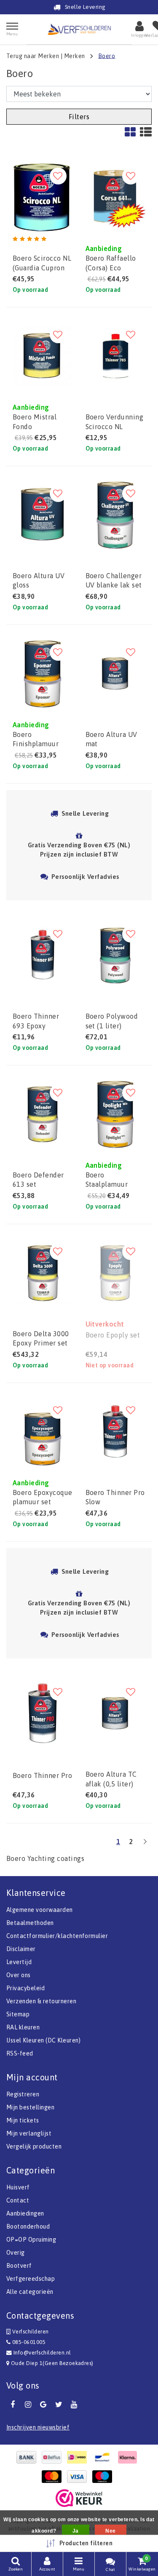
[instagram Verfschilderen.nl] (28, 2405)
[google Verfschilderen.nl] (43, 2405)
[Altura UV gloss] (43, 515)
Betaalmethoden (30, 1923)
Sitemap (18, 2014)
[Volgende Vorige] (145, 1845)
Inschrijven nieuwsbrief (38, 2427)
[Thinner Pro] (43, 1713)
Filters (79, 117)
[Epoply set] (116, 1273)
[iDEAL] (79, 2457)
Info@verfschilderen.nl (42, 2353)
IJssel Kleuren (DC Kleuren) (44, 2040)
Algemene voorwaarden (40, 1910)
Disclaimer (21, 1949)
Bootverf (19, 2266)
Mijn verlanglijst (29, 2133)
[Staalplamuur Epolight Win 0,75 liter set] (116, 1114)
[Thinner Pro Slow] (116, 1432)
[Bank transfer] (29, 2457)
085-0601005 (28, 2342)
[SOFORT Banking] (130, 2457)
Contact (18, 2200)
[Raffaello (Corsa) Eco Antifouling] (116, 197)
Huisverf (18, 2187)
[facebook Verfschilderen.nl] (13, 2405)
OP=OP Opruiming (31, 2240)
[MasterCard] (54, 2477)
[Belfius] (54, 2457)
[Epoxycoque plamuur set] (43, 1432)
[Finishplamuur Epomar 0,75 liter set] (43, 674)
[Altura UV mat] (116, 674)
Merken (75, 56)
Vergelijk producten (34, 2146)
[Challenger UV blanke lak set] (116, 515)
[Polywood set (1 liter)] (116, 955)
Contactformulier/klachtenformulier (57, 1936)
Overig (16, 2253)
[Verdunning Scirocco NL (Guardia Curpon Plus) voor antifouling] (116, 356)
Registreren (23, 2094)
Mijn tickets (23, 2120)
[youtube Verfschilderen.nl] (74, 2405)
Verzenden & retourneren (41, 2001)
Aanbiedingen (25, 2213)
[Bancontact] (104, 2457)
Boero (107, 56)
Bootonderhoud (28, 2226)
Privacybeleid (25, 1988)
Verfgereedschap (31, 2279)
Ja (76, 2531)
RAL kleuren (23, 2027)
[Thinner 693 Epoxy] (43, 955)
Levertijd (19, 1962)
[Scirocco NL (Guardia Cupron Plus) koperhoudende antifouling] (43, 197)
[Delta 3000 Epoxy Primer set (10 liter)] (43, 1273)
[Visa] (79, 2477)
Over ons (19, 1975)
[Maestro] (104, 2477)
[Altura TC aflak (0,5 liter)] (116, 1713)
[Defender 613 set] (43, 1114)
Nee (110, 2531)
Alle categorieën (30, 2292)
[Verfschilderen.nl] (79, 29)
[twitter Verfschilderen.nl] (59, 2405)
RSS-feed (20, 2053)
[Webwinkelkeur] (79, 2498)
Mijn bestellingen (30, 2107)
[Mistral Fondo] (43, 356)
